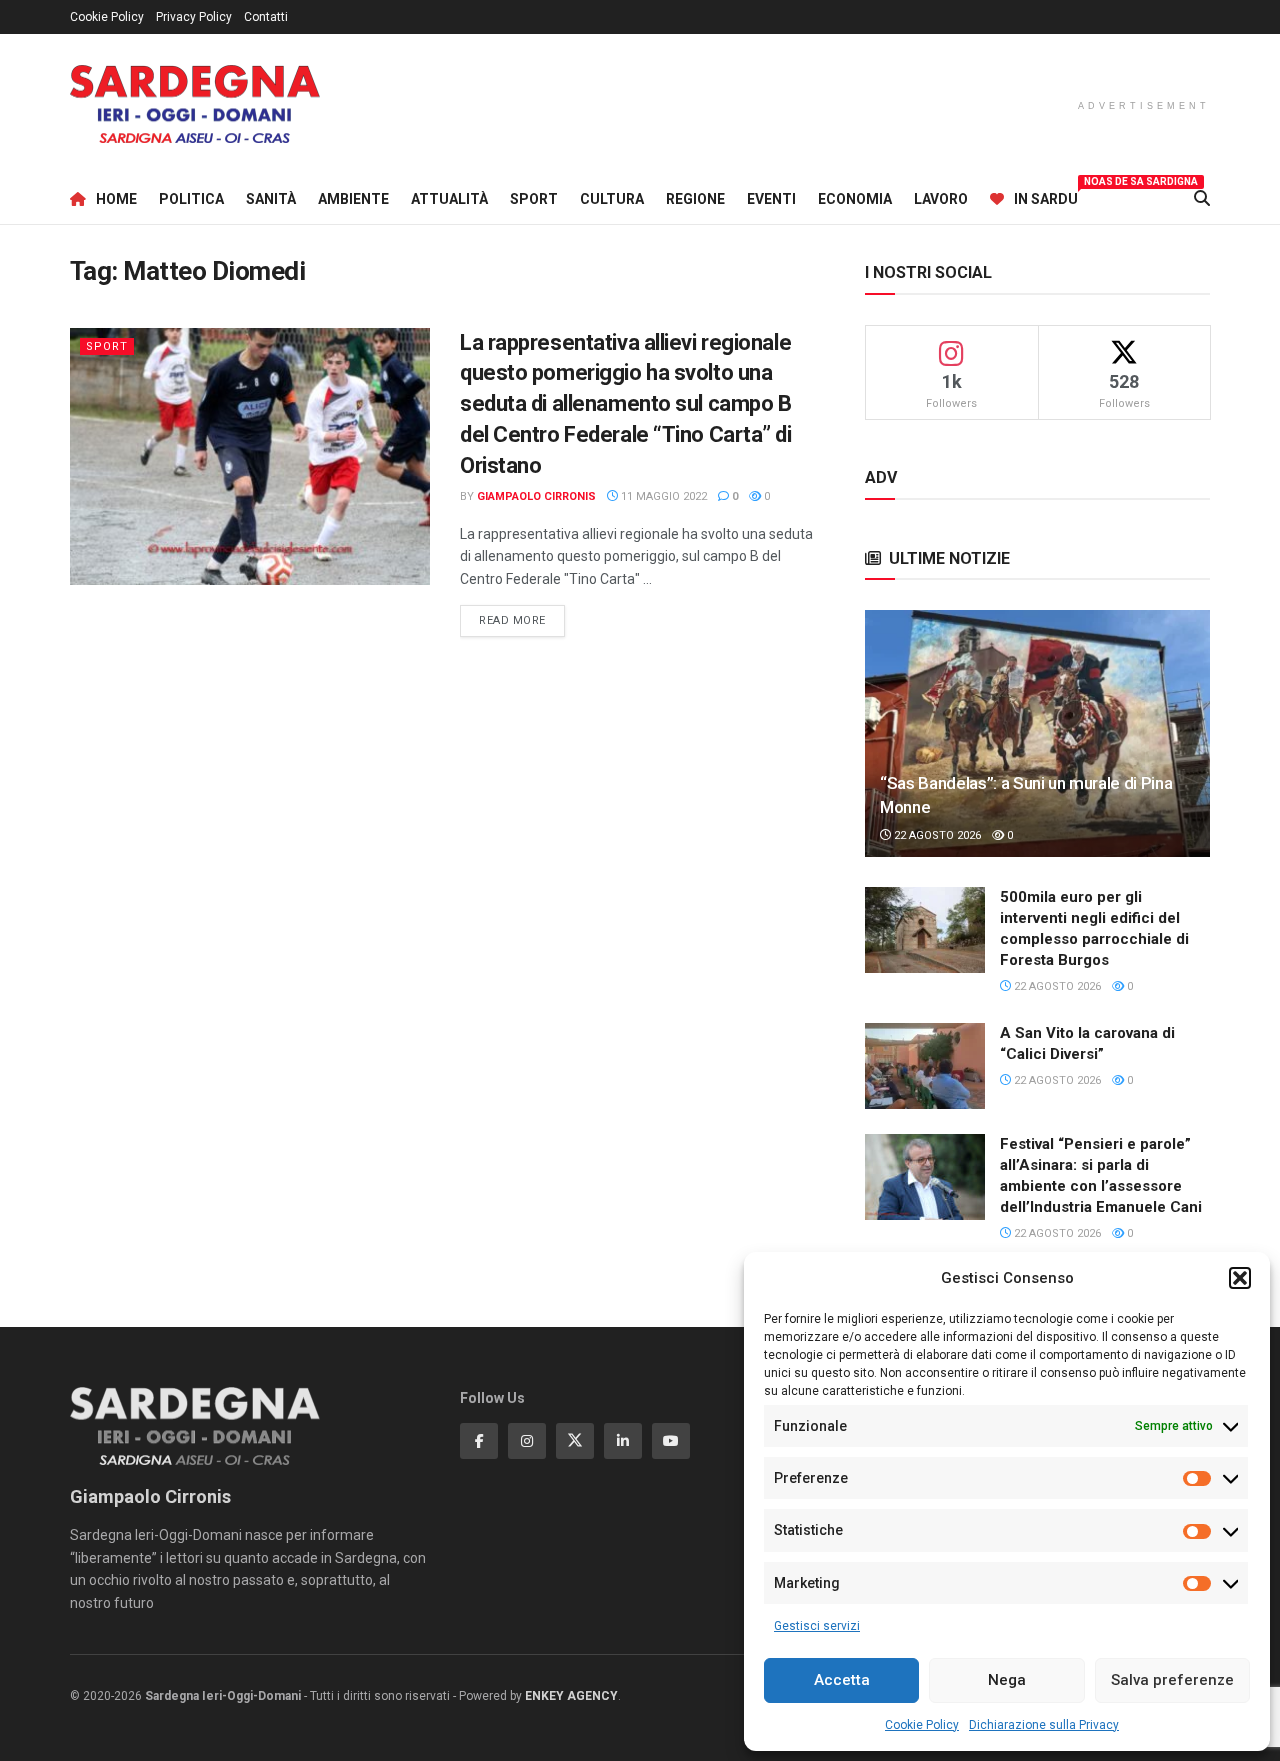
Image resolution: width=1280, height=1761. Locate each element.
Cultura (612, 199)
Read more (522, 620)
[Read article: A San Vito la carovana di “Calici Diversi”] (925, 1066)
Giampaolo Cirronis (536, 496)
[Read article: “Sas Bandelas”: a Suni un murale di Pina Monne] (1037, 733)
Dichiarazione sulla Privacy (1044, 1725)
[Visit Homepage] (195, 104)
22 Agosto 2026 (936, 835)
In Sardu (1046, 196)
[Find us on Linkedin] (623, 1441)
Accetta (842, 1680)
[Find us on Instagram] (527, 1441)
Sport (534, 199)
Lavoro (941, 199)
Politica (191, 199)
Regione (695, 199)
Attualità (449, 199)
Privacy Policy (194, 17)
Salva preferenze (1172, 1680)
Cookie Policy (922, 1725)
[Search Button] (1202, 199)
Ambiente (353, 199)
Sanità (271, 199)
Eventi (771, 199)
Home (116, 199)
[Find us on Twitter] (575, 1441)
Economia (855, 199)
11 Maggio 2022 (662, 496)
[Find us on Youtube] (671, 1441)
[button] (1240, 1278)
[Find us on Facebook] (479, 1441)
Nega (1007, 1680)
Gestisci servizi (817, 1626)
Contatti (266, 17)
